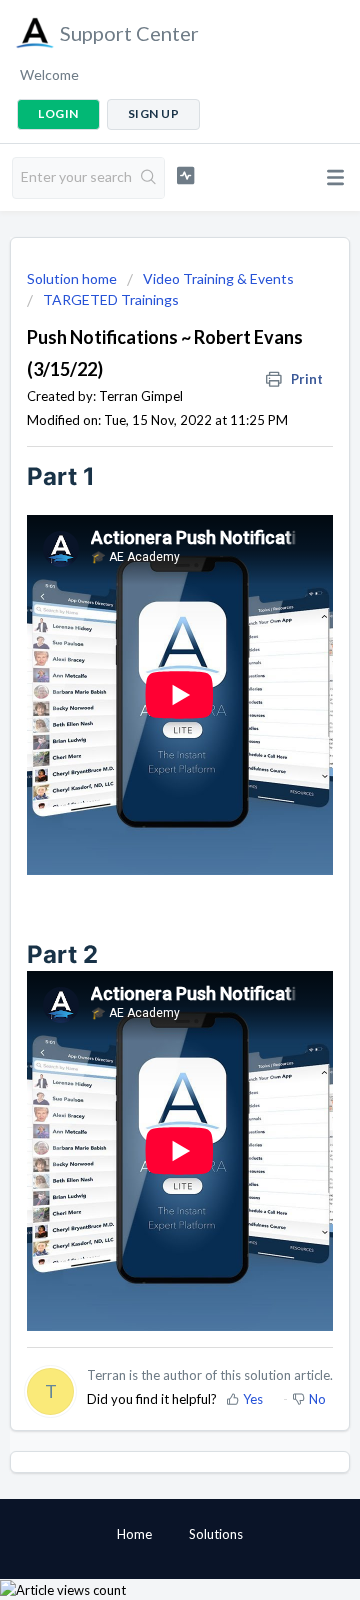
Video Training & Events (218, 278)
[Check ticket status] (185, 175)
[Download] (143, 797)
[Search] (149, 178)
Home (134, 1534)
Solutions (216, 1534)
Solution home (73, 278)
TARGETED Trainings (111, 299)
